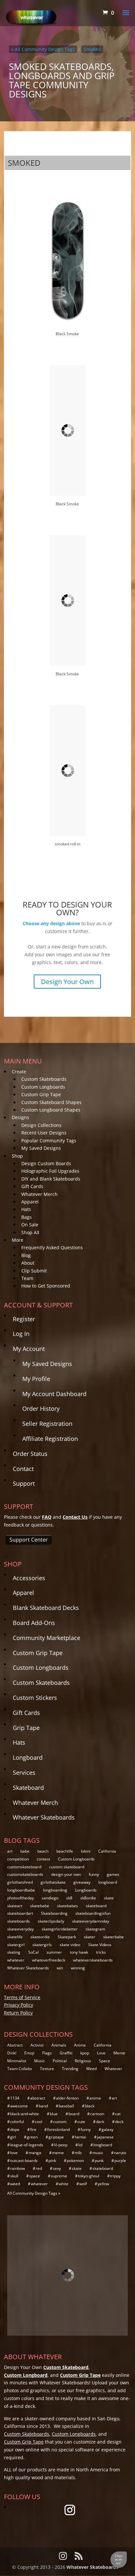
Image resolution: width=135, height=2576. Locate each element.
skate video (70, 1945)
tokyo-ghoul (89, 2176)
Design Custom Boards (46, 1163)
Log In (21, 1334)
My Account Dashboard (54, 1394)
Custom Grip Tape (41, 1094)
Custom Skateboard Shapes (51, 1102)
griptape (56, 2137)
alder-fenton (67, 2098)
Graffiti (66, 2053)
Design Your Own (67, 982)
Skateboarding (54, 1913)
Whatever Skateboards (44, 1817)
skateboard (96, 1906)
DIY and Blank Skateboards (51, 1179)
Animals (59, 2045)
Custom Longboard (26, 2375)
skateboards (19, 1921)
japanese (105, 2137)
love (14, 2153)
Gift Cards (32, 1186)
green (32, 2137)
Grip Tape (26, 1728)
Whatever (113, 2069)
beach (43, 1851)
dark (100, 2122)
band (43, 2106)
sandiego (50, 1898)
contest (43, 1859)
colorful (17, 2122)
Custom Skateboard (66, 2367)
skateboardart (20, 1913)
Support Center (29, 1540)
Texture (47, 2069)
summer (54, 1952)
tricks (101, 1952)
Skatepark (67, 1937)
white (64, 2184)
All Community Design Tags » (34, 2193)
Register (24, 1319)
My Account (29, 1349)
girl (13, 2137)
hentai (80, 2137)
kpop (85, 2053)
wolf (83, 2184)
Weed (91, 2069)
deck (119, 2122)
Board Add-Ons (34, 1623)
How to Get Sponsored (46, 1286)
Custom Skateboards (44, 1079)
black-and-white (25, 2114)
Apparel (30, 1202)
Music (39, 2061)
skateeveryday (20, 1929)
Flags (47, 2053)
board (74, 2114)
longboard (108, 1882)
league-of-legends (27, 2145)
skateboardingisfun (93, 1913)
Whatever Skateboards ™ (95, 2567)
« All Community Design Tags (43, 49)
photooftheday (20, 1898)
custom (60, 2122)
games (113, 1874)
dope (15, 2129)
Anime (80, 2045)
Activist (37, 2045)
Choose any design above (51, 923)
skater (90, 1937)
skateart (15, 1906)
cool (39, 2122)
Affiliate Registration (50, 1439)
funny (94, 1874)
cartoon (97, 2114)
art (10, 1851)
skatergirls (42, 1945)
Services (24, 1772)
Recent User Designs (44, 1133)
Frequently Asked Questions (52, 1247)
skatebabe (40, 1906)
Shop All (30, 1232)
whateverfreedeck (49, 1960)
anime (95, 2098)
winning (78, 1968)
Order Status (30, 1454)
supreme (59, 2176)
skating (14, 1952)
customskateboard (24, 1867)
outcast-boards (24, 2161)
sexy (57, 2168)
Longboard (28, 1757)
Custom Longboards (43, 1087)
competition (18, 1859)
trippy (115, 2176)
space (35, 2176)
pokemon (75, 2161)
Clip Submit (34, 1271)
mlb (78, 2153)
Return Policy (18, 2013)
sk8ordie (88, 1898)
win (60, 1968)
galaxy (107, 2129)
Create (19, 1072)
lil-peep (61, 2145)
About (28, 1263)
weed (15, 2184)
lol (80, 2145)
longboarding (55, 1890)
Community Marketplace (47, 1638)
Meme (119, 2053)
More (18, 1240)
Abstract (15, 2045)
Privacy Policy (19, 2005)
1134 (15, 2098)
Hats (26, 1209)
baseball (66, 2106)
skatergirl (16, 1945)
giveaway (82, 1882)
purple (120, 2161)
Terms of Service (22, 1997)
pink (52, 2161)
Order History (41, 1409)
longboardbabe (21, 1890)
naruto (120, 2153)
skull (14, 2176)
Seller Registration (47, 1424)
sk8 (69, 1898)
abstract (38, 2098)
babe (25, 1851)
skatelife (15, 1937)
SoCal (33, 1952)
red (39, 2168)
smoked (92, 49)
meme (58, 2153)
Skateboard (28, 1788)
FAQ (47, 1517)
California (107, 1851)
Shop (17, 1156)
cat (118, 2114)
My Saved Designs (41, 1148)
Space (105, 2061)
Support (24, 1483)
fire (33, 2129)
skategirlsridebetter (60, 1929)
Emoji (29, 2053)
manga (35, 2153)
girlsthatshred (20, 1882)
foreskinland (58, 2129)
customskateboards (25, 1874)
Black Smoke (67, 334)
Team (27, 1278)
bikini (86, 1851)
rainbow (18, 2168)
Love (101, 2053)
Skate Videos (100, 1945)
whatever (16, 1960)
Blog (26, 1255)
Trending (70, 2069)
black (90, 2106)
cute (81, 2122)
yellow (103, 2184)
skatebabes (67, 1906)
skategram (95, 1929)
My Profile (36, 1379)
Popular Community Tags (49, 1141)
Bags (27, 1217)
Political (60, 2061)
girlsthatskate (53, 1882)
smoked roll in (67, 844)
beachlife (65, 1851)
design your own (66, 1874)
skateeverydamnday (91, 1921)
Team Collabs (20, 2069)
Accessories (29, 1578)
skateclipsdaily (51, 1921)
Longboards (86, 1890)
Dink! (12, 2053)
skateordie (40, 1937)
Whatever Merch (39, 1194)
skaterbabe (114, 1937)
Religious (83, 2061)
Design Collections (41, 1125)
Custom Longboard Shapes (51, 1110)
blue (54, 2114)
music (98, 2153)
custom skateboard (67, 1867)
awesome (19, 2106)
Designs (20, 1117)
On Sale (30, 1225)
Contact (23, 1469)
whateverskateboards (93, 1960)
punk (99, 2161)
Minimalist (17, 2061)
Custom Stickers (35, 1698)
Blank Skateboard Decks (46, 1608)
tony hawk (79, 1952)
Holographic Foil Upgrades (50, 1171)
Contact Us (75, 1517)
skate (109, 1898)
